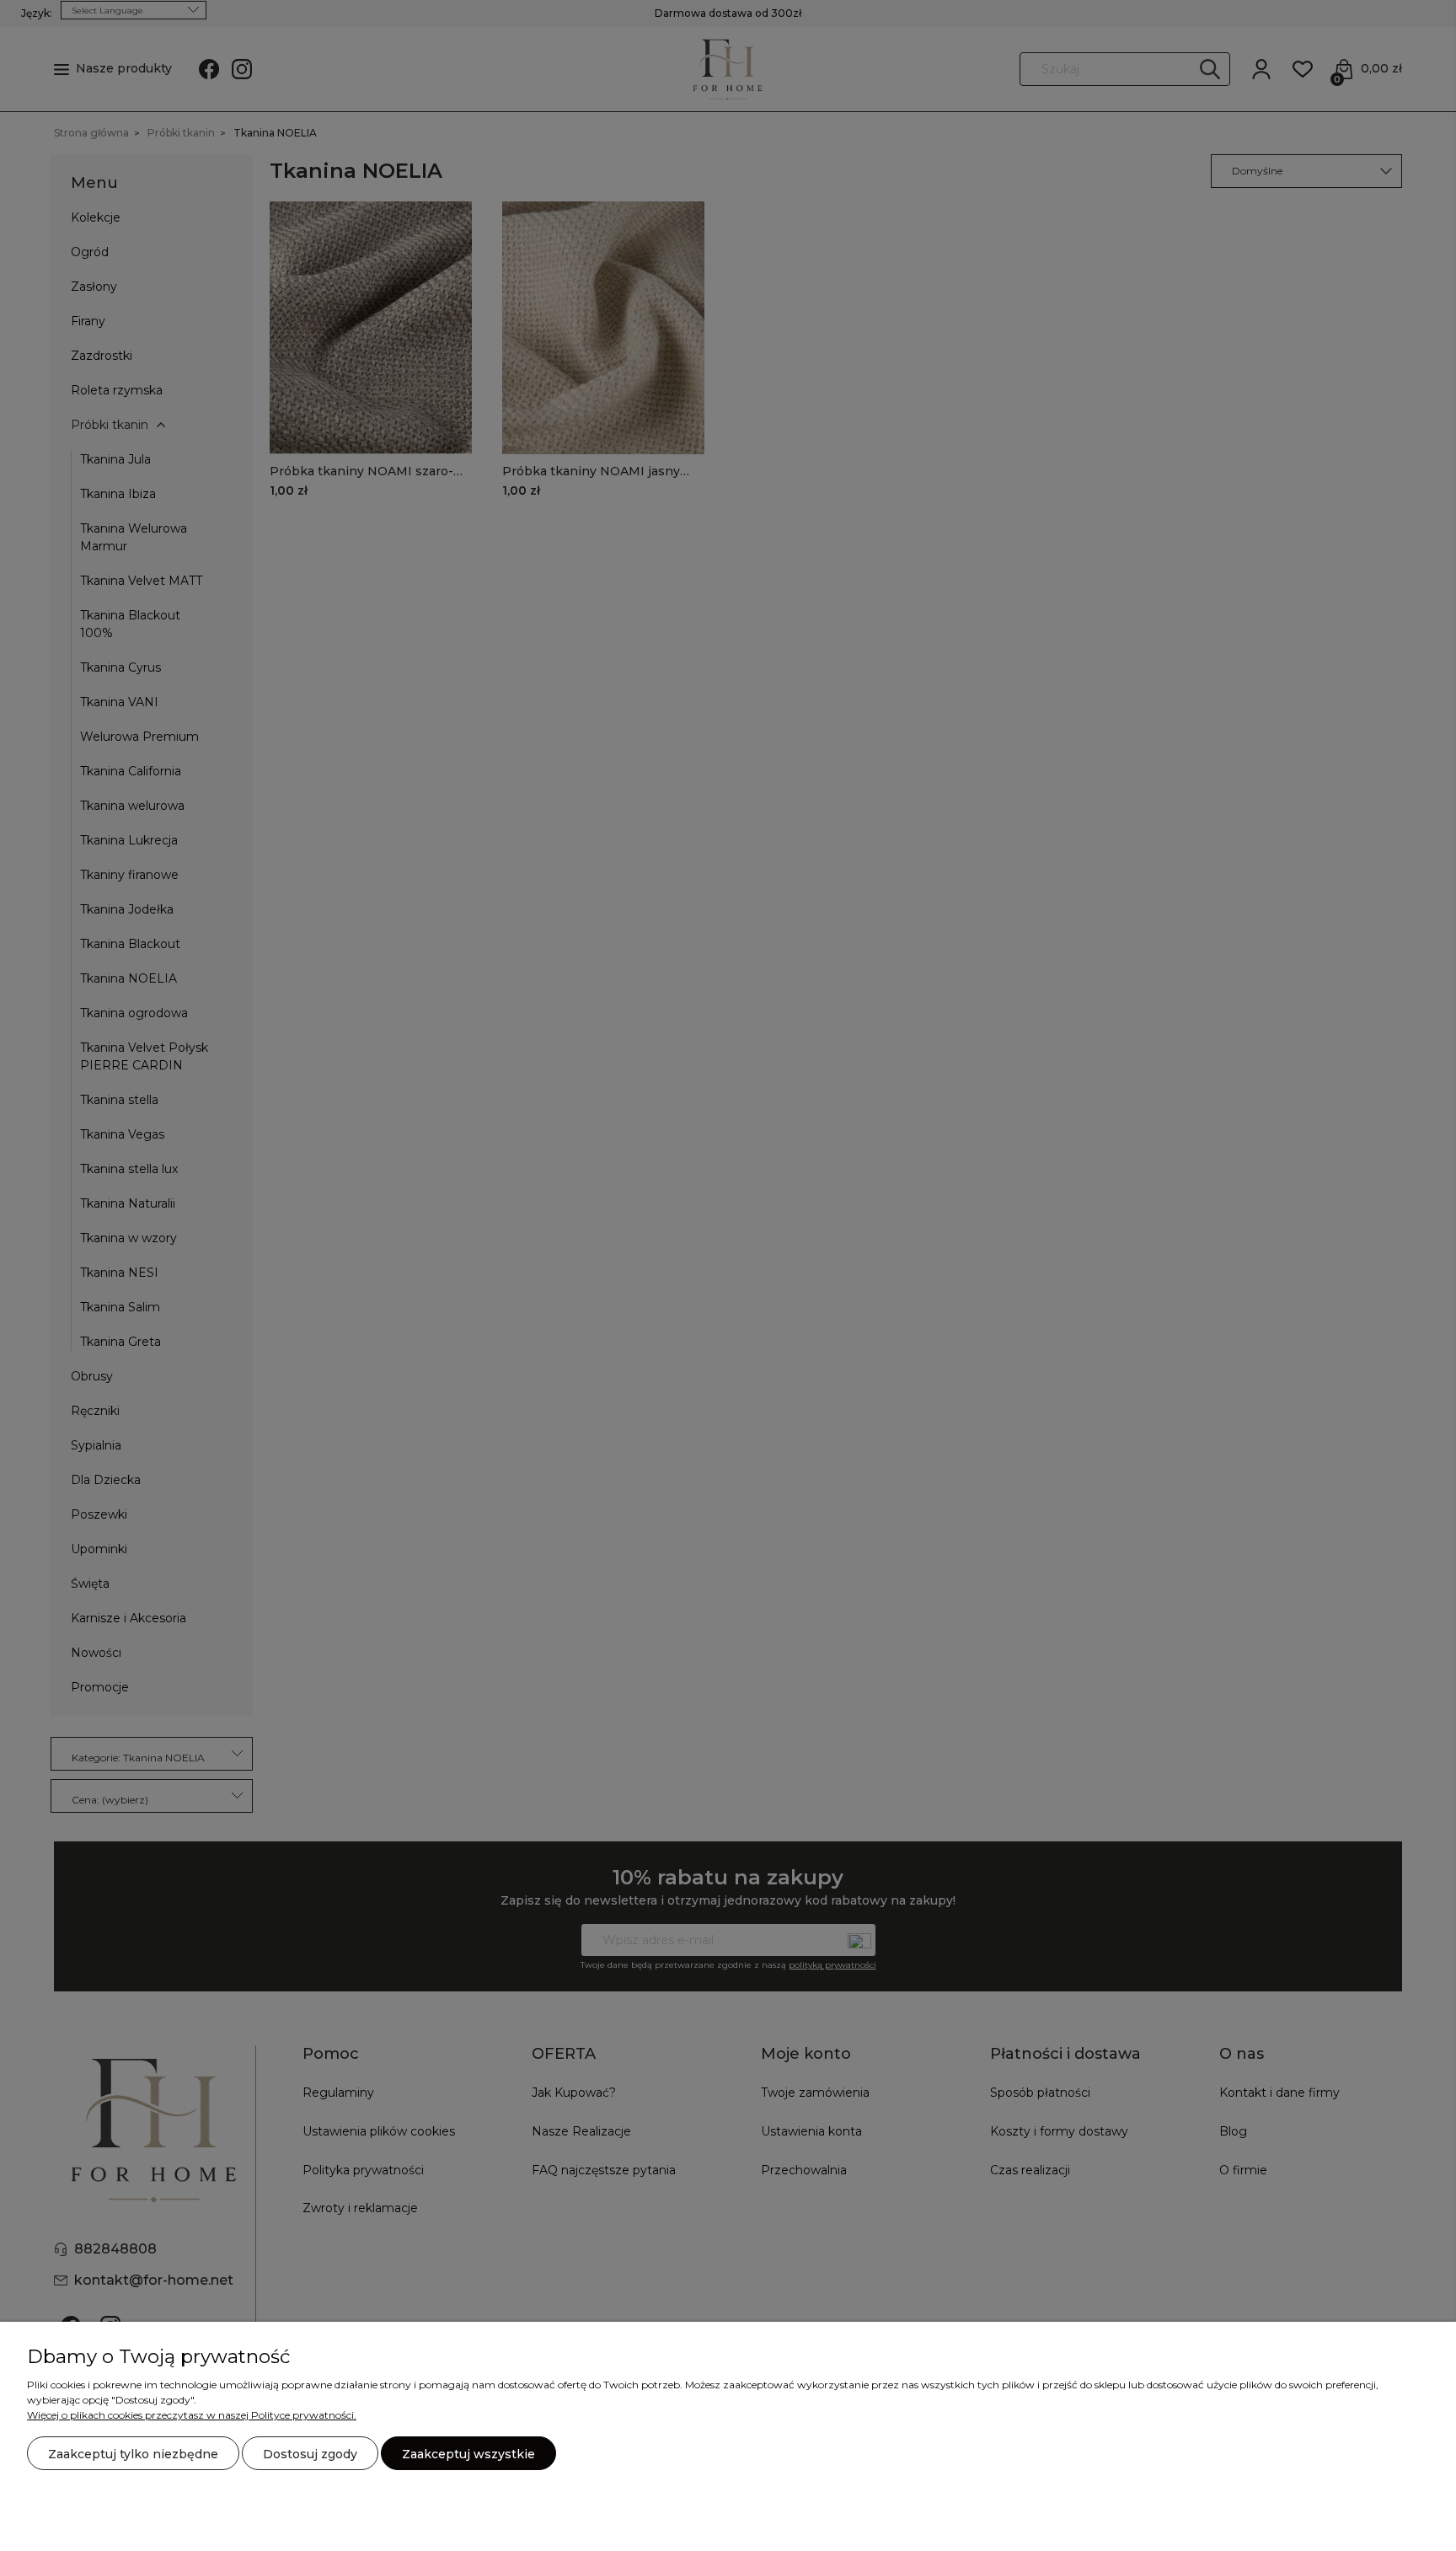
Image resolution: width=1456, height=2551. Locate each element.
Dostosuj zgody (310, 2454)
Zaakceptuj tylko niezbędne (133, 2454)
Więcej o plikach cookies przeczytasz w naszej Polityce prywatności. (192, 2415)
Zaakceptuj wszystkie (468, 2454)
